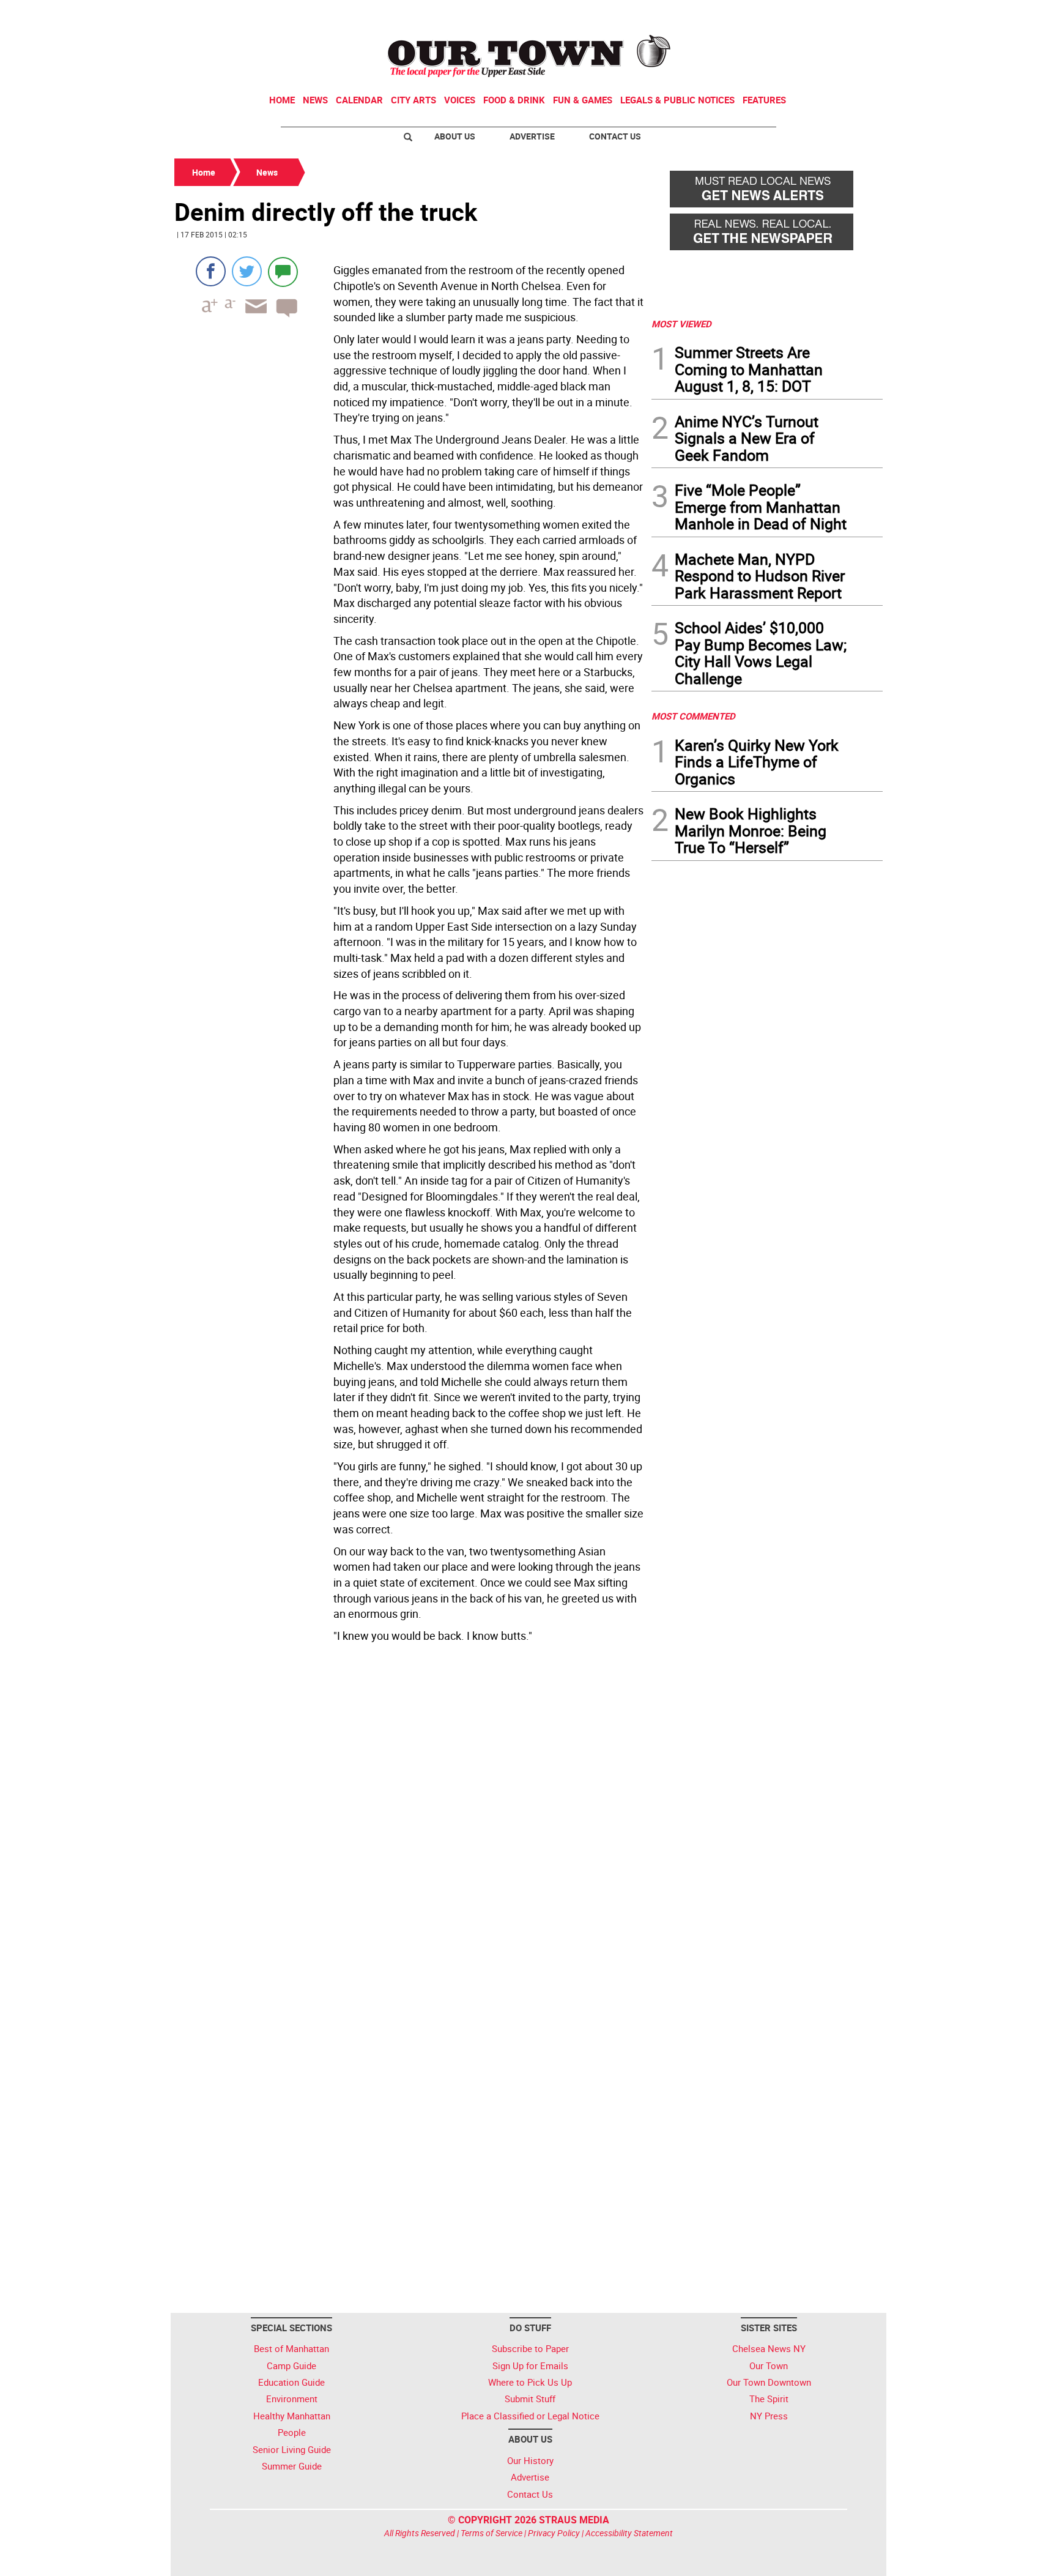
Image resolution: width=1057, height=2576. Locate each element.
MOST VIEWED (681, 324)
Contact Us (615, 136)
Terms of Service (491, 2533)
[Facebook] (211, 271)
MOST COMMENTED (693, 716)
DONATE (853, 14)
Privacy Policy (554, 2533)
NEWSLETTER (784, 14)
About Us (455, 136)
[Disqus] (409, 1815)
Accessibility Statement (629, 2533)
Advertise (532, 136)
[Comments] (283, 271)
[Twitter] (247, 271)
